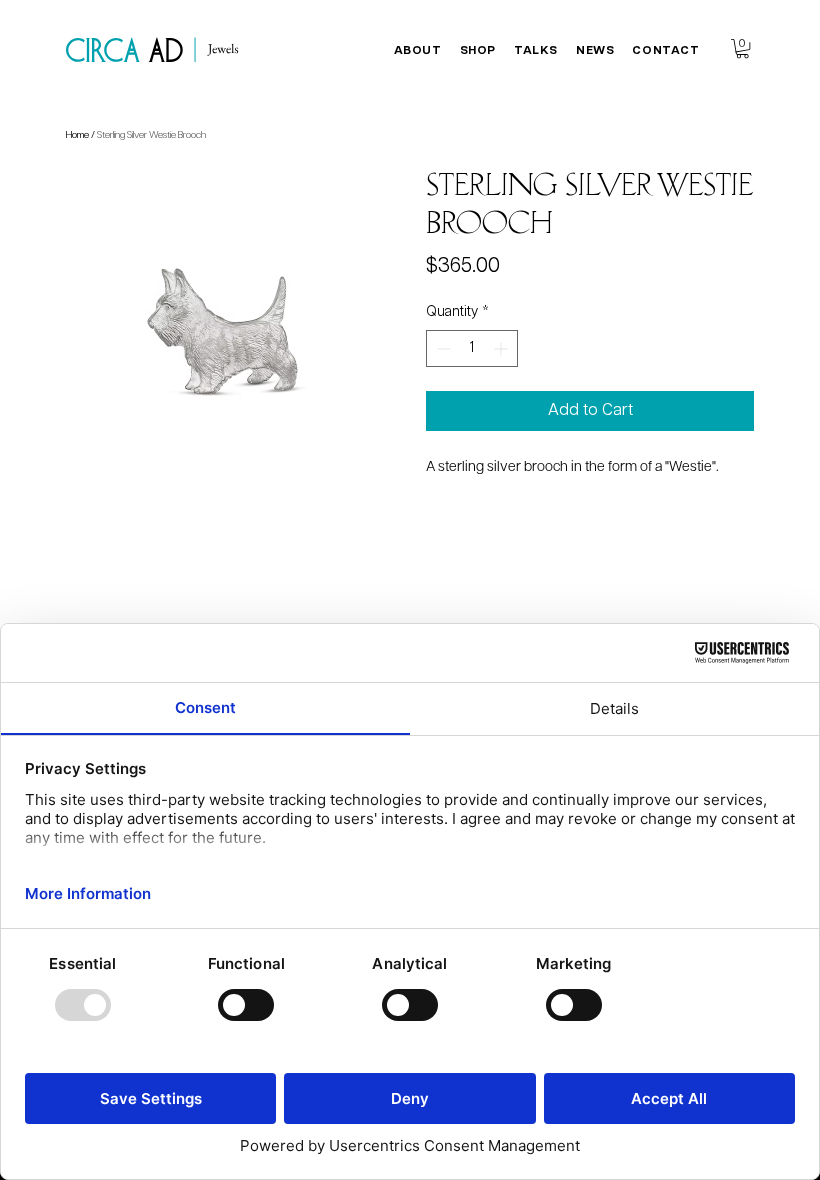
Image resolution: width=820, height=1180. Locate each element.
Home (77, 135)
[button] (418, 50)
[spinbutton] (472, 348)
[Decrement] (441, 348)
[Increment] (502, 348)
